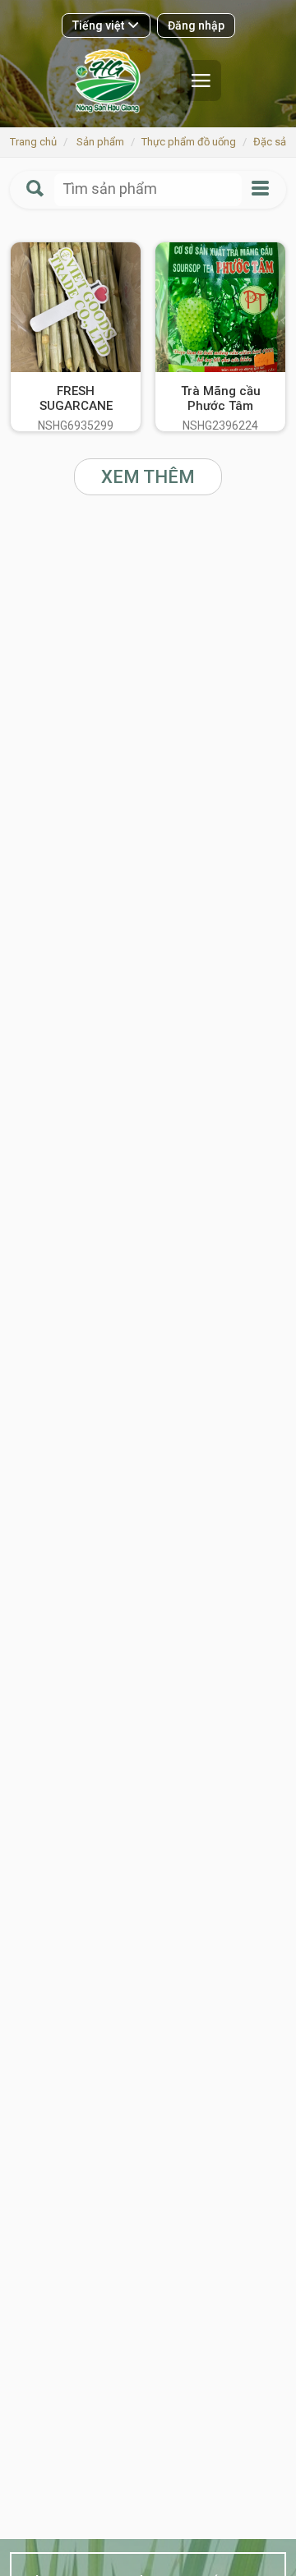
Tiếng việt (99, 25)
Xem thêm (148, 477)
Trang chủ (33, 142)
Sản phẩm (100, 142)
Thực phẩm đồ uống (189, 142)
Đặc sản (273, 142)
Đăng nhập (196, 25)
